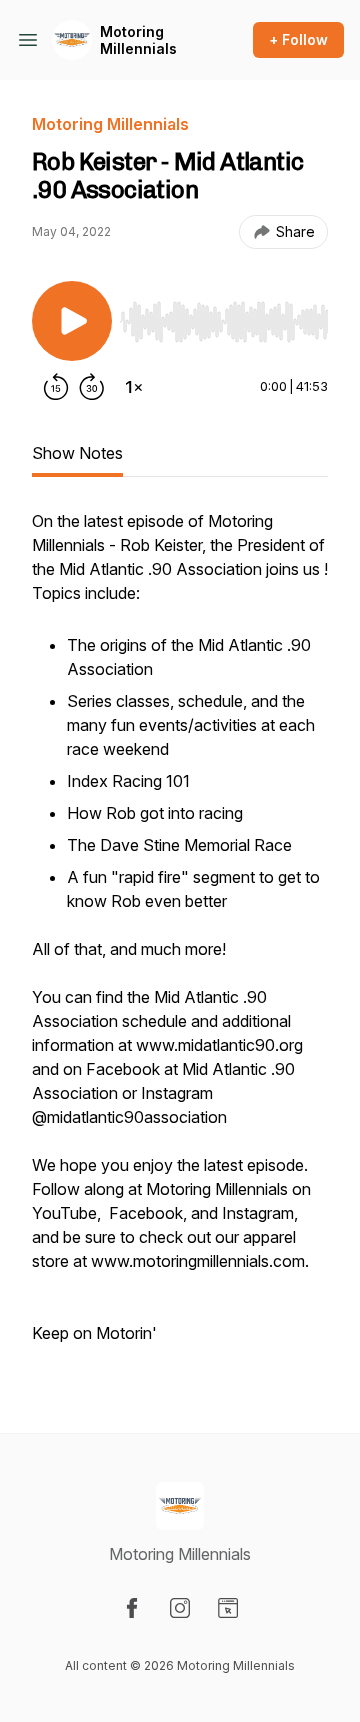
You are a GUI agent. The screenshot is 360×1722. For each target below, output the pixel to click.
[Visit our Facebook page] (132, 1608)
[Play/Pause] (72, 321)
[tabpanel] (180, 939)
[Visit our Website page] (228, 1608)
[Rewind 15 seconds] (56, 387)
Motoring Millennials (138, 40)
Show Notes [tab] (77, 453)
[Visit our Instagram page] (180, 1608)
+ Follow (298, 39)
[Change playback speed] (134, 387)
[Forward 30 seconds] (92, 387)
